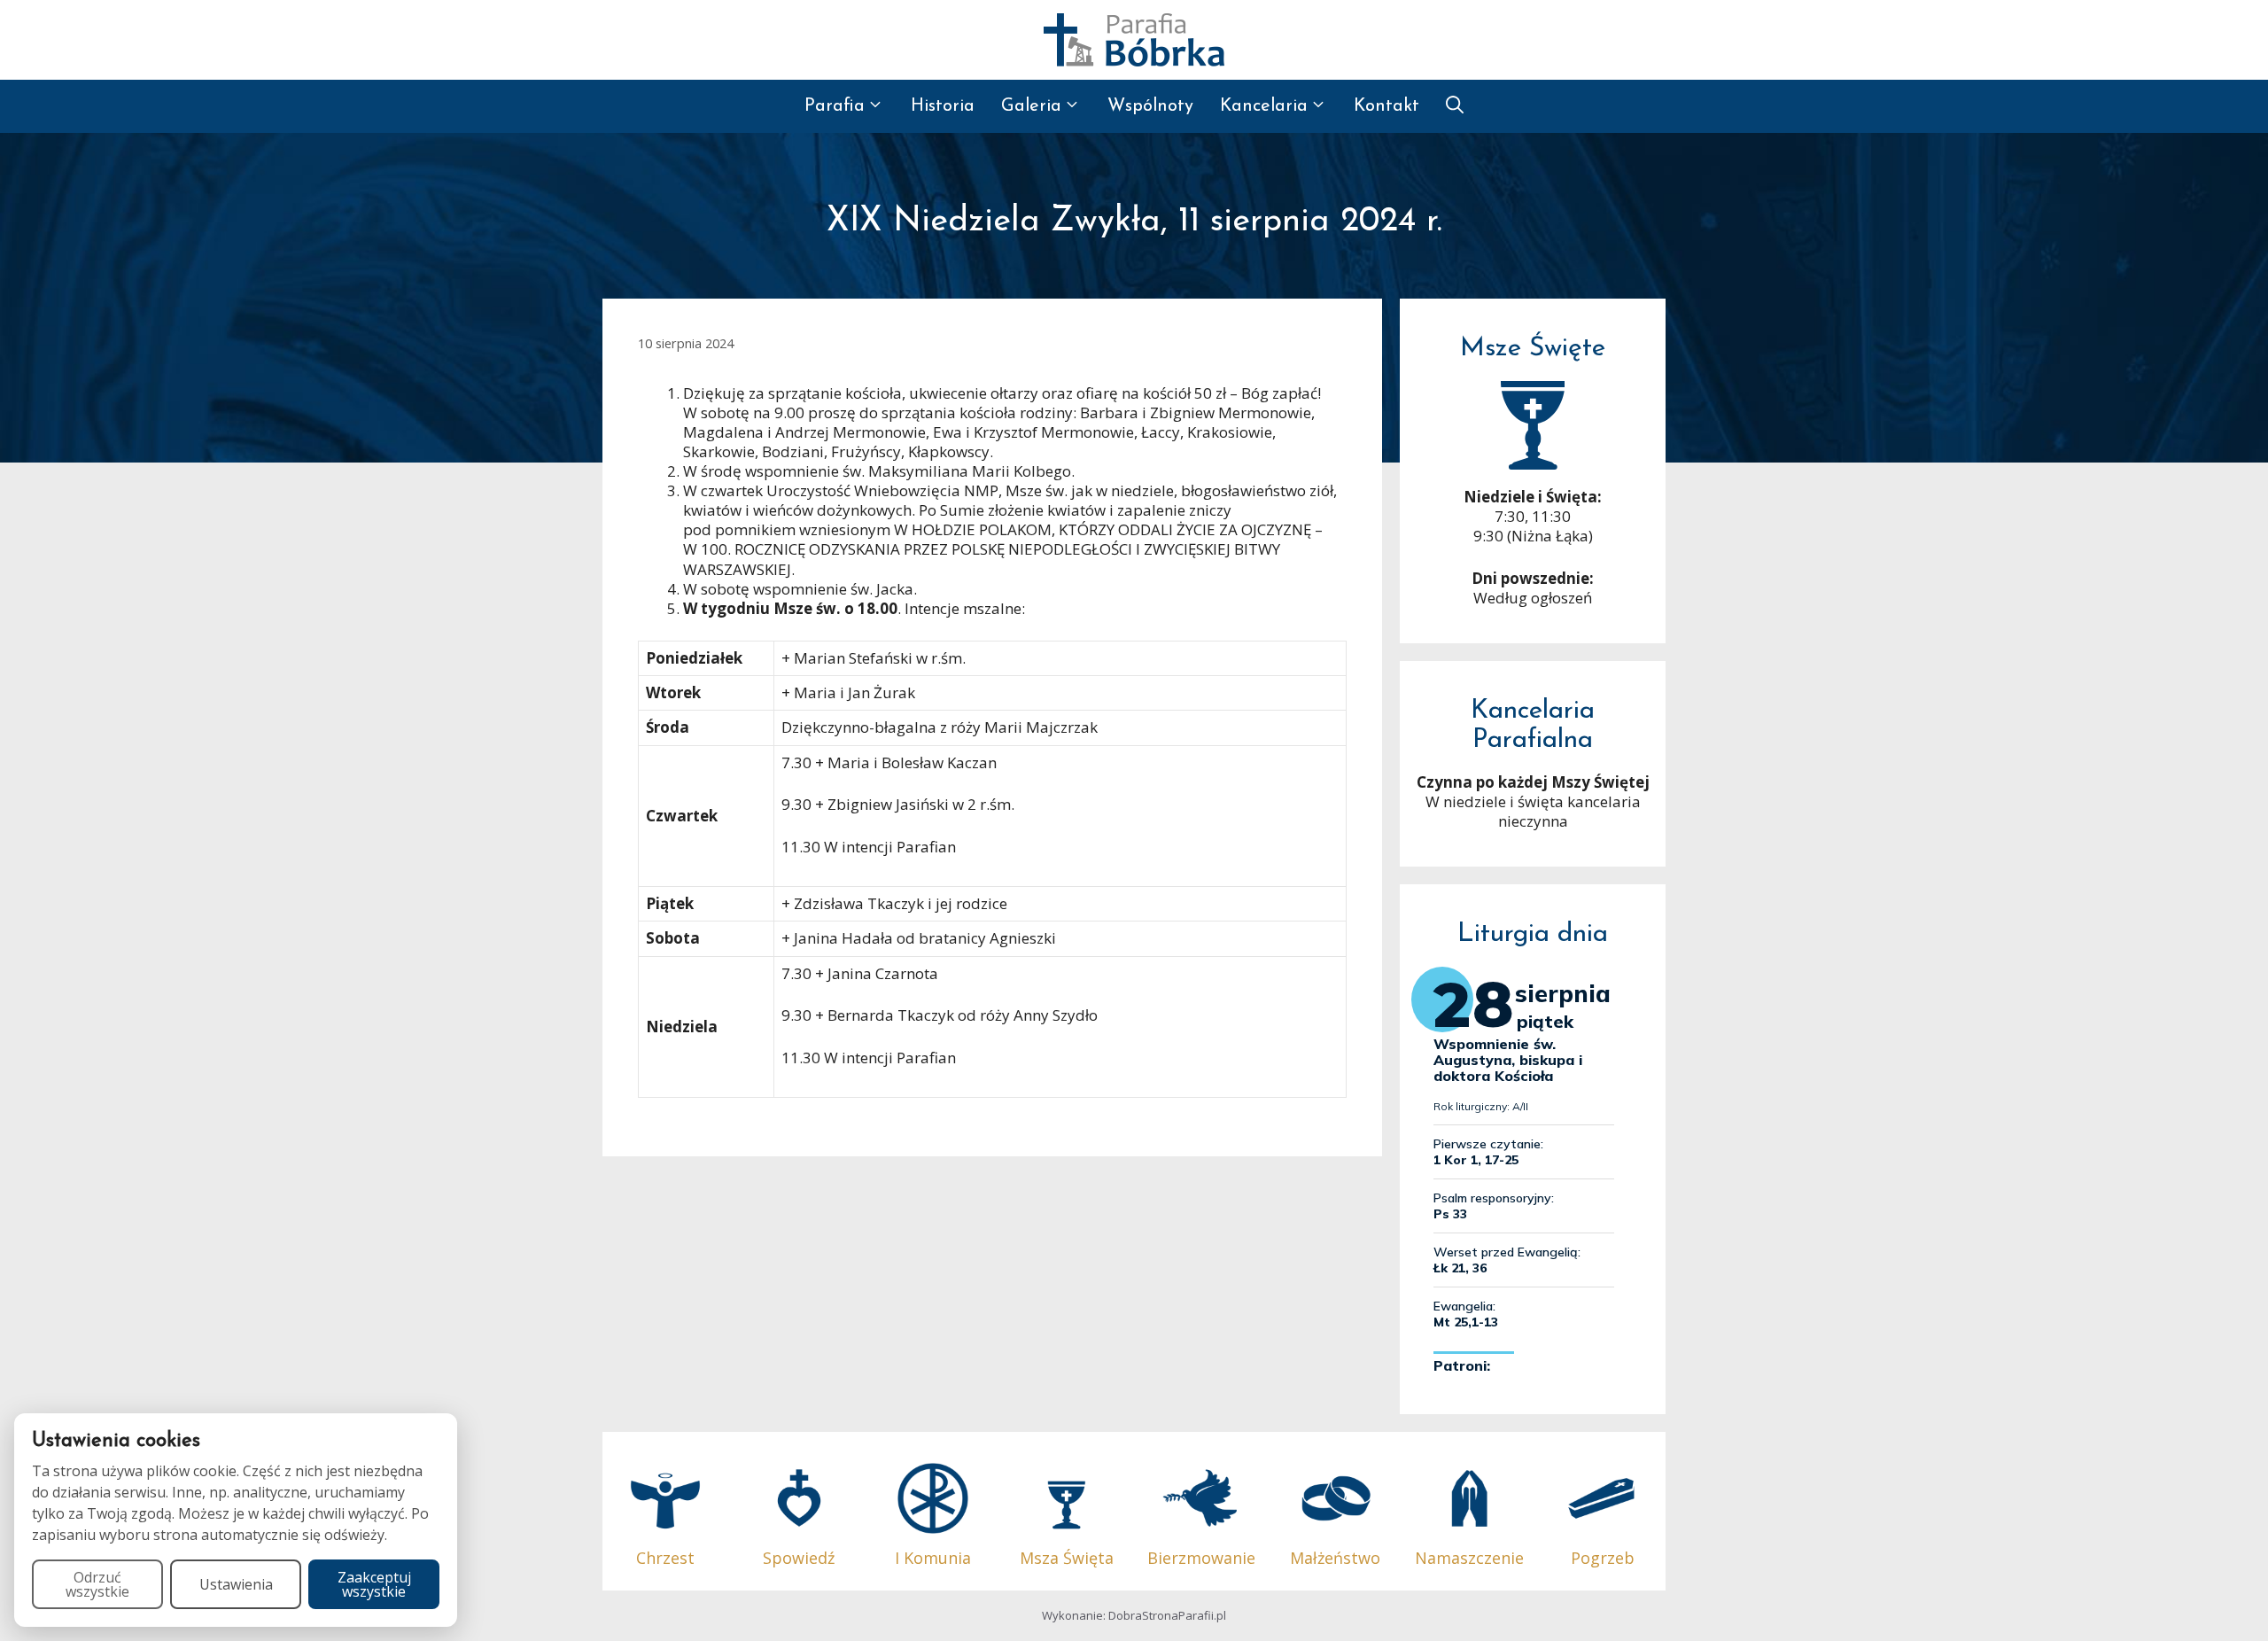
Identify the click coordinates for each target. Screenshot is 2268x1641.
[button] (1455, 106)
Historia (943, 106)
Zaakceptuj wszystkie (374, 1584)
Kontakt (1386, 106)
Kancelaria (1264, 106)
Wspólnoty (1150, 106)
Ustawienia (236, 1584)
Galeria (1031, 106)
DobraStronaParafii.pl (1167, 1615)
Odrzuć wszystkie (97, 1584)
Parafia (835, 106)
